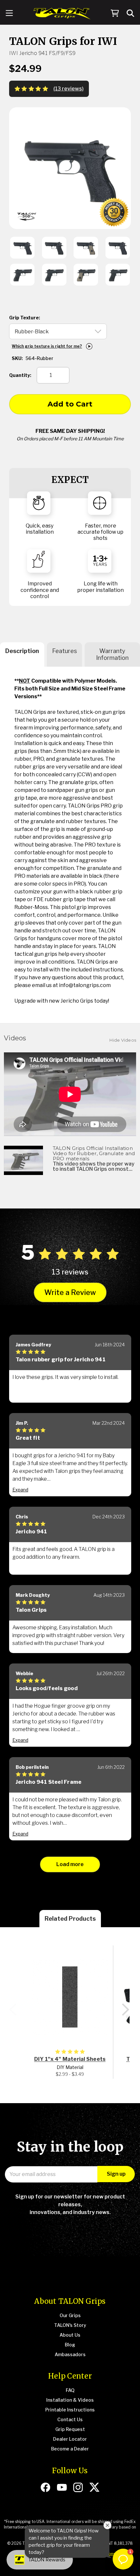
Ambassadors (70, 2354)
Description (22, 651)
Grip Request (70, 2429)
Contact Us (70, 2419)
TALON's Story (70, 2325)
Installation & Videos (70, 2400)
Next (125, 2009)
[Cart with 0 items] (115, 14)
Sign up (116, 2174)
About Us (70, 2335)
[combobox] (131, 13)
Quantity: (20, 375)
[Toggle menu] (9, 14)
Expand (20, 1490)
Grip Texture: (25, 318)
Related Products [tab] (70, 1919)
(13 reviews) (69, 89)
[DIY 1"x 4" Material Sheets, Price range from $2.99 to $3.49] (70, 1997)
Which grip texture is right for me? (47, 346)
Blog (70, 2345)
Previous (13, 2009)
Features (64, 651)
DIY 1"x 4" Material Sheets (70, 2059)
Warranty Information (112, 654)
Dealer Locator (70, 2439)
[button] (123, 2559)
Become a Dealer (70, 2449)
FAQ (70, 2390)
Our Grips (70, 2315)
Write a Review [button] (70, 1292)
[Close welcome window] (107, 2525)
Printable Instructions (70, 2410)
